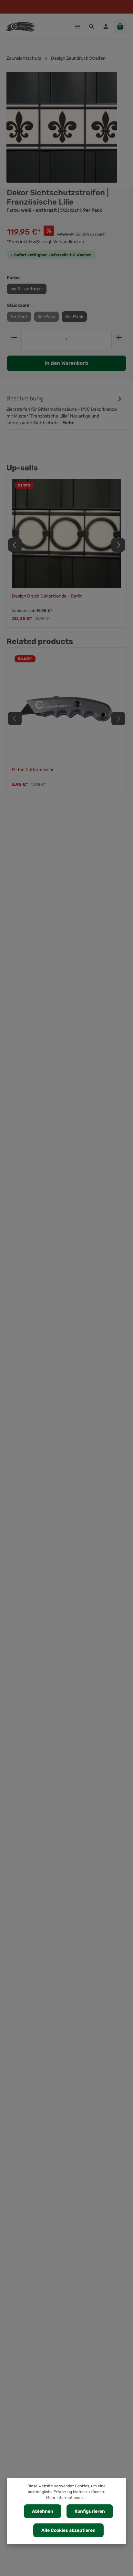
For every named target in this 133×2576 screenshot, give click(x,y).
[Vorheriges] (15, 545)
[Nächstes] (118, 545)
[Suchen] (92, 26)
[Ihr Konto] (106, 26)
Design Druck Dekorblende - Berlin (47, 596)
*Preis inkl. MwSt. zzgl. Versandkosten (45, 242)
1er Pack (19, 317)
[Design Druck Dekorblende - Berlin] (66, 534)
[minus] (14, 337)
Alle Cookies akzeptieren (68, 2530)
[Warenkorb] (120, 26)
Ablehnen (43, 2511)
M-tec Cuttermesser (33, 770)
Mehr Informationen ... (66, 2498)
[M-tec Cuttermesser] (66, 707)
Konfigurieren (90, 2511)
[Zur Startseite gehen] (21, 26)
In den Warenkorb (66, 363)
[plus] (119, 337)
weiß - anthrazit (27, 289)
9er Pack (74, 317)
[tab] (65, 410)
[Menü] (77, 26)
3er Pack (46, 317)
